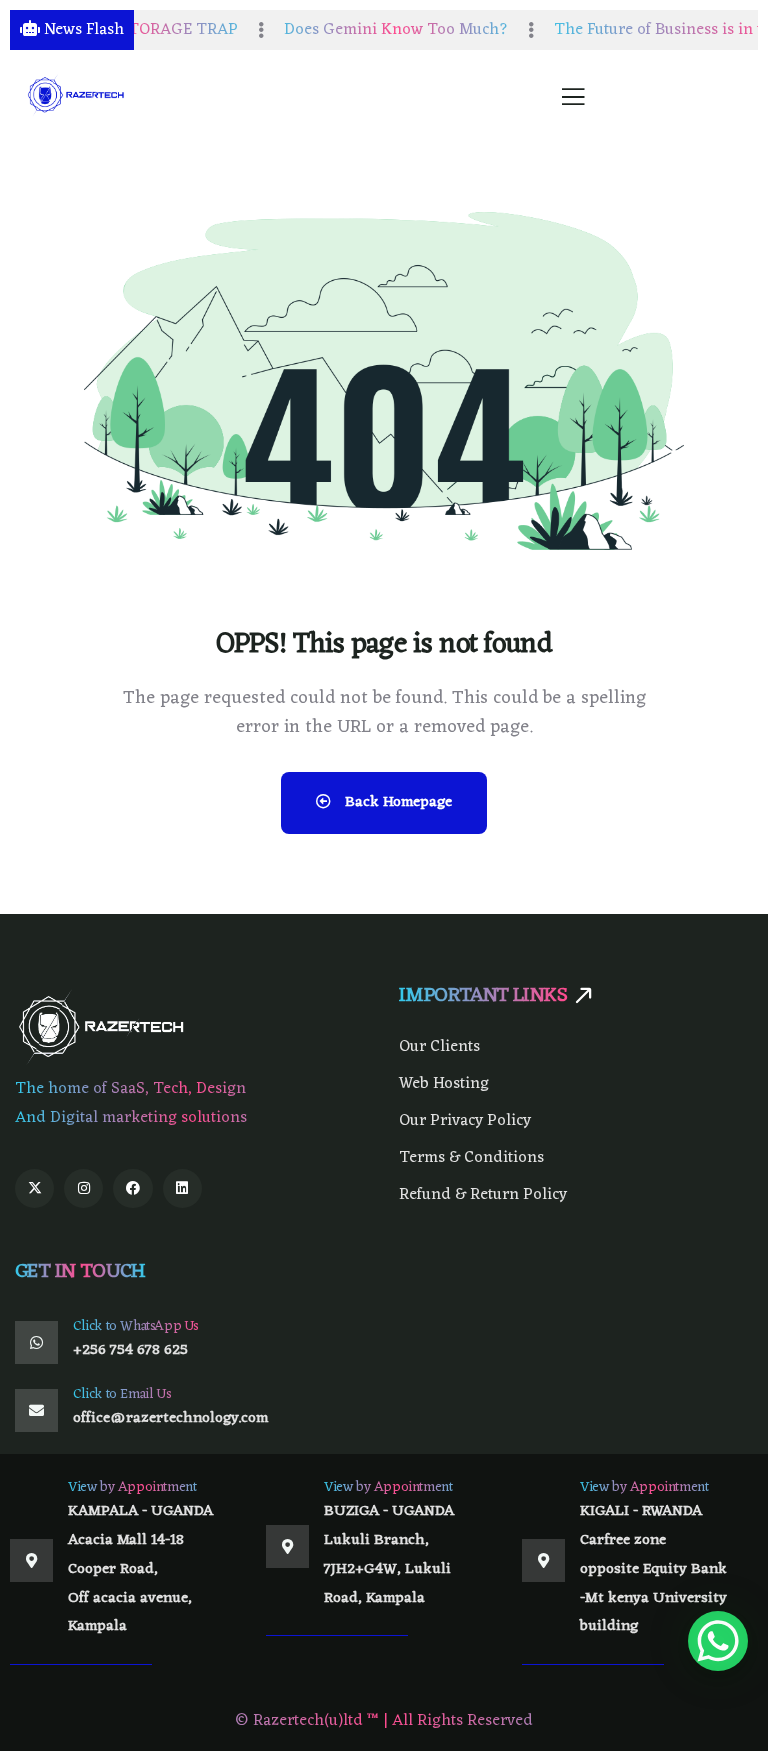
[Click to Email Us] (36, 1410)
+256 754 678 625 (130, 1350)
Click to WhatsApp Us (136, 1326)
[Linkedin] (182, 1188)
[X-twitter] (34, 1188)
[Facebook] (132, 1188)
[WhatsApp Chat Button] (718, 1641)
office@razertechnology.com (170, 1418)
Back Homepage (396, 802)
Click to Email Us (122, 1394)
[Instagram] (83, 1188)
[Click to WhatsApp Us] (36, 1342)
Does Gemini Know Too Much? (375, 30)
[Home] (77, 96)
